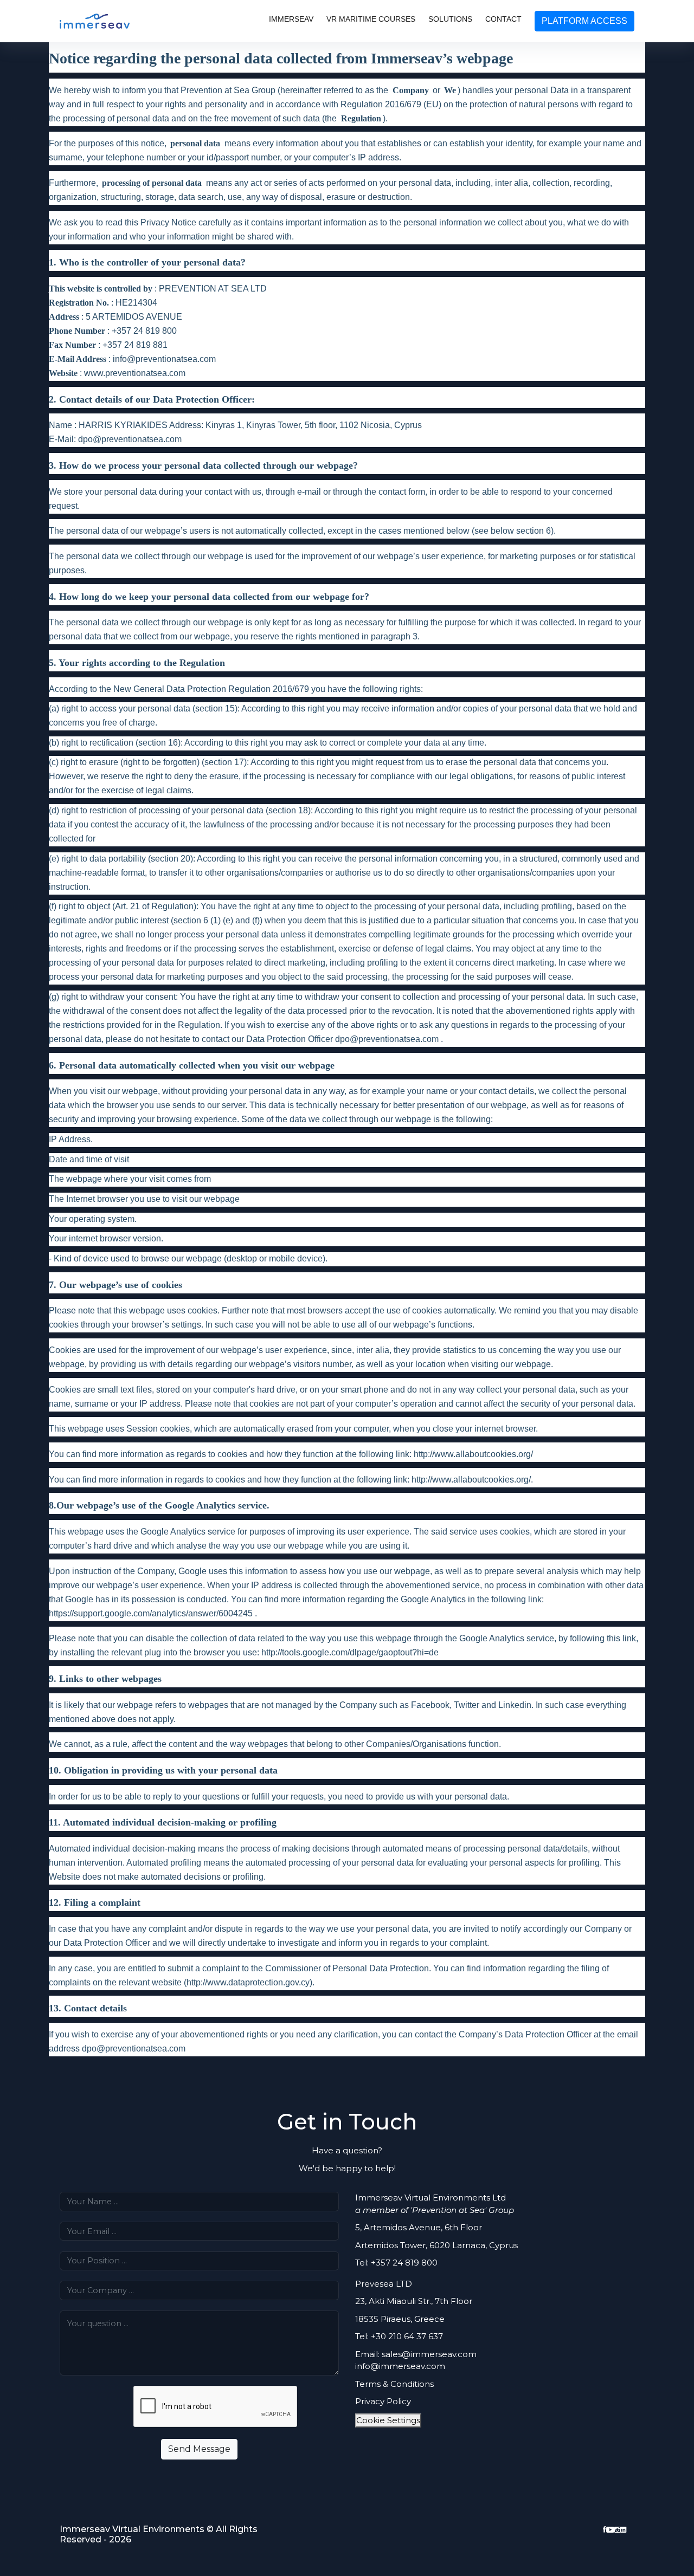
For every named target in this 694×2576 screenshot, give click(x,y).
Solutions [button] (450, 19)
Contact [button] (503, 19)
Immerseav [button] (291, 19)
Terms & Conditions (394, 2384)
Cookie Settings (388, 2420)
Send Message (199, 2449)
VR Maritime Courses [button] (371, 19)
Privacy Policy (383, 2401)
